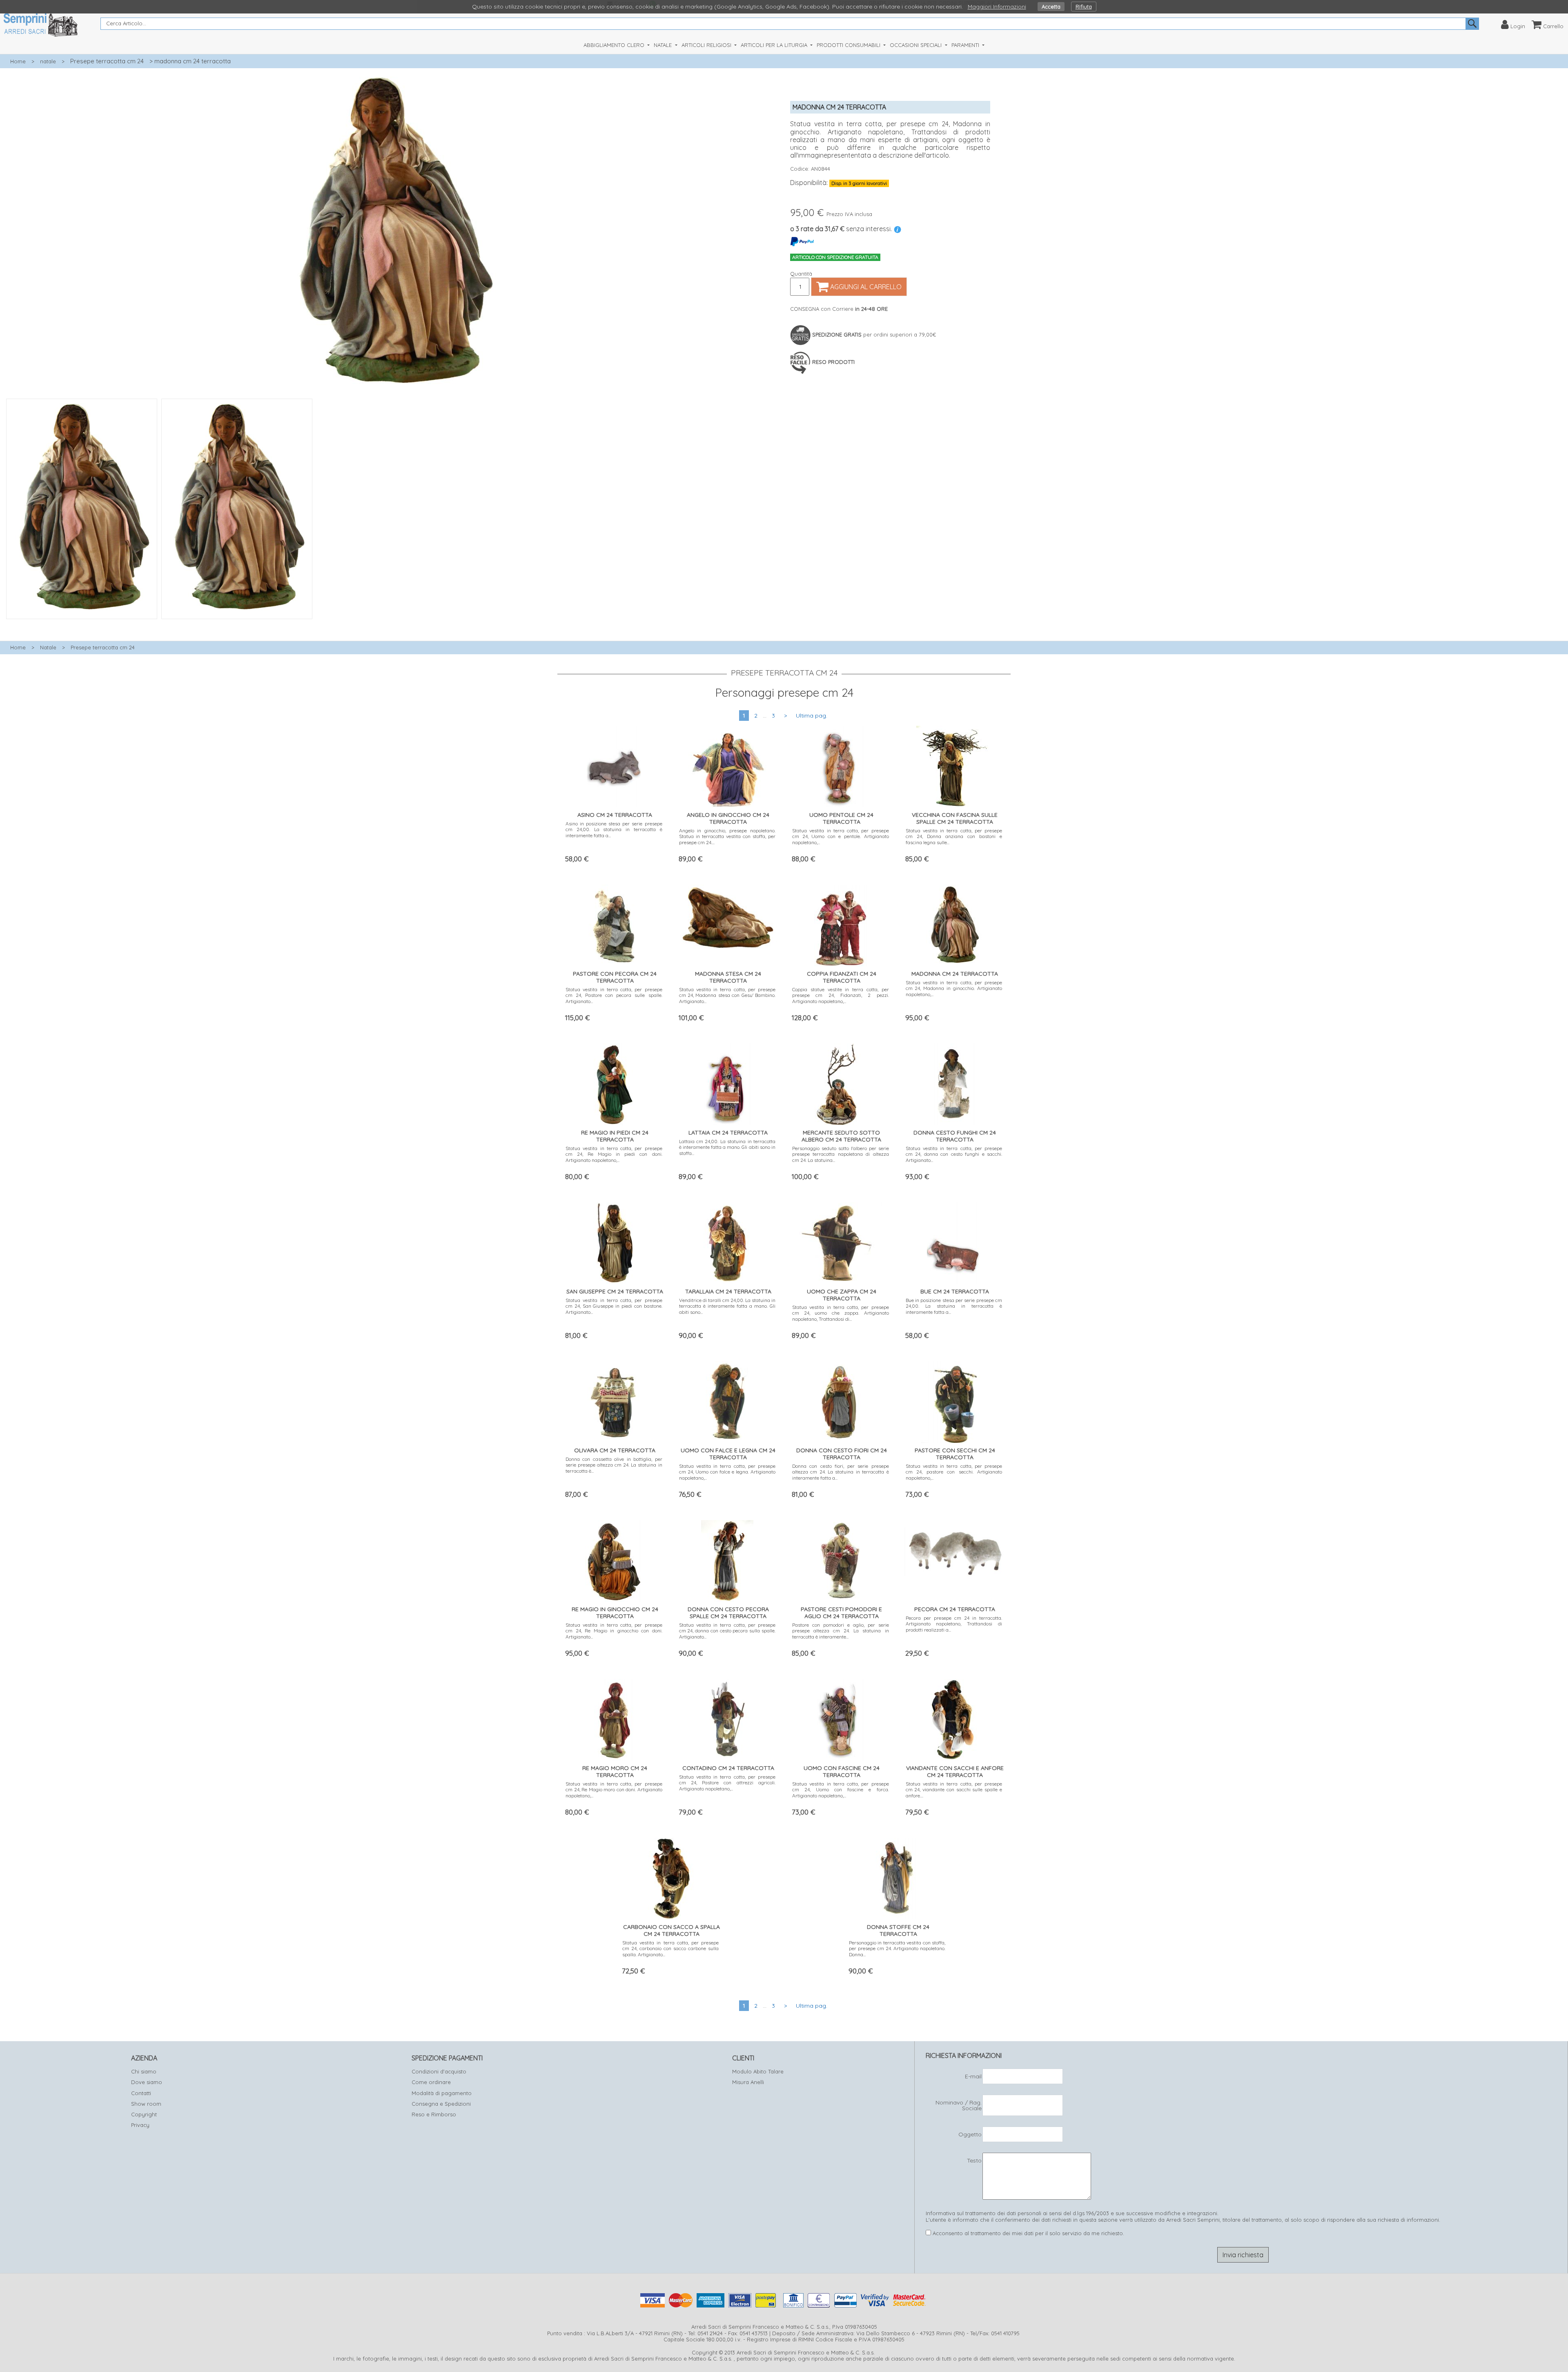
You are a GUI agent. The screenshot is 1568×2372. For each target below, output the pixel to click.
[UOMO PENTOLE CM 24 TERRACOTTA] (841, 765)
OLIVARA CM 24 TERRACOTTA (615, 1450)
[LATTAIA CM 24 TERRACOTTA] (727, 1082)
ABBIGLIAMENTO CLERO (615, 45)
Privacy (140, 2125)
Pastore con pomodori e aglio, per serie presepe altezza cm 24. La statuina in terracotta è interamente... (841, 1631)
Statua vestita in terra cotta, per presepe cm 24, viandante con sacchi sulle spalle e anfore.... (954, 1790)
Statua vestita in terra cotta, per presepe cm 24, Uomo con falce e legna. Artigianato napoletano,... (727, 1472)
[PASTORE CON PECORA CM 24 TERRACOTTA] (614, 924)
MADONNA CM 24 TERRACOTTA (955, 974)
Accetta (1051, 7)
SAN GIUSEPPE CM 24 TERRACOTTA (615, 1291)
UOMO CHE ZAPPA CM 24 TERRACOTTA (842, 1295)
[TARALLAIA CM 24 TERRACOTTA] (727, 1241)
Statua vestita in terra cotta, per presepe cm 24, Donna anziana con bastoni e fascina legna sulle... (954, 836)
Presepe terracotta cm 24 (107, 61)
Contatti (141, 2093)
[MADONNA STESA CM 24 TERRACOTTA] (727, 916)
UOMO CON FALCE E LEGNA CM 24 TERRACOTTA (728, 1454)
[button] (392, 624)
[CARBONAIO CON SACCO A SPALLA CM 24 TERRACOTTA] (671, 1877)
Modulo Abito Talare (758, 2071)
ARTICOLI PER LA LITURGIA (775, 45)
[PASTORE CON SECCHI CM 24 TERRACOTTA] (954, 1400)
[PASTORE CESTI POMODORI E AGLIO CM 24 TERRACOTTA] (841, 1559)
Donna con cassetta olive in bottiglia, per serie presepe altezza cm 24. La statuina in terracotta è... (614, 1465)
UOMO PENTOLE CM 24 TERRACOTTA (841, 818)
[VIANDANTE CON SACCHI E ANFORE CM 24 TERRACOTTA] (954, 1718)
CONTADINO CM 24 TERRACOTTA (728, 1768)
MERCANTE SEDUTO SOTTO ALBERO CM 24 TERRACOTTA (841, 1136)
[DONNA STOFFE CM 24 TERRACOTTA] (897, 1877)
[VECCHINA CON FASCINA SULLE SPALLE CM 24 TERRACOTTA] (954, 765)
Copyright (144, 2114)
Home (18, 61)
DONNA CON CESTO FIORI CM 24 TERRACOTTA (842, 1454)
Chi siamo (144, 2071)
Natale (48, 647)
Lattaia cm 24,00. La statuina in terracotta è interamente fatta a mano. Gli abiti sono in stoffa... (727, 1147)
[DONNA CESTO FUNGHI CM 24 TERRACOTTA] (954, 1082)
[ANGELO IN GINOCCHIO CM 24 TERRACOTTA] (727, 765)
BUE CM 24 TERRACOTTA (955, 1291)
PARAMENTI (966, 45)
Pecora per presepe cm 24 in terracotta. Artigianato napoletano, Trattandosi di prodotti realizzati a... (954, 1624)
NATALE (664, 45)
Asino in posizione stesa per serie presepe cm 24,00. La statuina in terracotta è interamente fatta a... (614, 829)
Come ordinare (431, 2082)
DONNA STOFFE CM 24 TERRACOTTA (898, 1930)
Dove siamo (147, 2082)
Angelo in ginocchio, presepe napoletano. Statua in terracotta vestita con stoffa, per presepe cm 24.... (727, 836)
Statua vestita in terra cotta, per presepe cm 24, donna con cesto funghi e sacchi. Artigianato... (954, 1154)
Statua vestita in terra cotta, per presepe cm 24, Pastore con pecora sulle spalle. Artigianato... (614, 995)
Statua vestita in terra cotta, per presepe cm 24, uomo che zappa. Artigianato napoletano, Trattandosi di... (841, 1313)
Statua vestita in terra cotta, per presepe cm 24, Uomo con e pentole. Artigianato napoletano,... (841, 836)
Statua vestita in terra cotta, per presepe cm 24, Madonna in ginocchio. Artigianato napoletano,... (954, 988)
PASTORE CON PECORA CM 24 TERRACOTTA (615, 977)
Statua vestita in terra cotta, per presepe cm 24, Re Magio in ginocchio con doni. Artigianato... (614, 1631)
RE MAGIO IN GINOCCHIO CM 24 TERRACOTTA (615, 1613)
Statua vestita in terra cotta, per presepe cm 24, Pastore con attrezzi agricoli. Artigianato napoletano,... (727, 1783)
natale (48, 61)
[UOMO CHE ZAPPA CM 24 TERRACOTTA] (841, 1241)
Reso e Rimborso (434, 2114)
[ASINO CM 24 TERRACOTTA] (614, 765)
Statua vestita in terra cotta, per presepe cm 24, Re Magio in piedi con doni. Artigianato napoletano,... (614, 1154)
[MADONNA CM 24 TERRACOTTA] (954, 924)
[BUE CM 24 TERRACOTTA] (954, 1241)
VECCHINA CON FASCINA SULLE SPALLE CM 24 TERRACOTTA (955, 818)
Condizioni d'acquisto (439, 2071)
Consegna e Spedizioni (441, 2104)
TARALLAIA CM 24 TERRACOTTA (728, 1291)
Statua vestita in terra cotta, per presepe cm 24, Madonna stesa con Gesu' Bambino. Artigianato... (727, 995)
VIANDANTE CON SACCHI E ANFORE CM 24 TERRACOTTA (955, 1771)
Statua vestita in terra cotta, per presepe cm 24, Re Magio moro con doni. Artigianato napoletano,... (614, 1790)
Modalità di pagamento (442, 2093)
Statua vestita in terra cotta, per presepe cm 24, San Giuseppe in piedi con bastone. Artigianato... (614, 1306)
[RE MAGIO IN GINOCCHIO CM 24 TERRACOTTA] (614, 1559)
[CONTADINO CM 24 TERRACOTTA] (727, 1718)
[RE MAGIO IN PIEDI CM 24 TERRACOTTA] (614, 1082)
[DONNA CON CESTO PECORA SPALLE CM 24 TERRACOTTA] (727, 1559)
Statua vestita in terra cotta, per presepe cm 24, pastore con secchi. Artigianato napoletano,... (954, 1472)
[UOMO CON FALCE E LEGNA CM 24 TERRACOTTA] (727, 1400)
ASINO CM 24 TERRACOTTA (615, 815)
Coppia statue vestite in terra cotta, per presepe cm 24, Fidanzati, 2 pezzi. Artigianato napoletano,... (841, 995)
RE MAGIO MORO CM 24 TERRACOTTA (615, 1771)
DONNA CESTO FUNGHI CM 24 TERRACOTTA (955, 1136)
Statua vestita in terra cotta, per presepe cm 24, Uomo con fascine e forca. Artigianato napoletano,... (841, 1790)
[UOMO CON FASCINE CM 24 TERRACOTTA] (841, 1718)
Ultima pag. (812, 716)
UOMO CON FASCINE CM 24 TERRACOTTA (842, 1771)
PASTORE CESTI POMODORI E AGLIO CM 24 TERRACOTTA (841, 1613)
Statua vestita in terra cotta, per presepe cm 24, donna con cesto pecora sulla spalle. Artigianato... (727, 1631)
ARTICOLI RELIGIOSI (707, 45)
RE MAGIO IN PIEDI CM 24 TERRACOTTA (615, 1136)
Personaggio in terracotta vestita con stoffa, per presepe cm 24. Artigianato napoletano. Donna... (897, 1948)
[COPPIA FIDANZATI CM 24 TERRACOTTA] (841, 924)
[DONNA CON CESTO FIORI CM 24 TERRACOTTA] (841, 1400)
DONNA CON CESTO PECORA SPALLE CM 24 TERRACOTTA (728, 1613)
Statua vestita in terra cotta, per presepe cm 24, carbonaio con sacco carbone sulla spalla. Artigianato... (671, 1948)
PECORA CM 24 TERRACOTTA (955, 1609)
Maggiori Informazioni (997, 7)
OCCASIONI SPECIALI (917, 45)
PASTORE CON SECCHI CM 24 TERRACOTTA (955, 1454)
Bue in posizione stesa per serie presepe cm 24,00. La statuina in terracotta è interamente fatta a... (954, 1306)
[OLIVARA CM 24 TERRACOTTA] (614, 1400)
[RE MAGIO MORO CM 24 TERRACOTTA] (614, 1718)
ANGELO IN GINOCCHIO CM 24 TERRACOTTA (728, 818)
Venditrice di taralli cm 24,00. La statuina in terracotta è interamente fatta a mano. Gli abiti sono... (727, 1306)
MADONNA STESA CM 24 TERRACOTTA (728, 977)
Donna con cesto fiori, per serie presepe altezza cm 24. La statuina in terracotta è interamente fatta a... (841, 1472)
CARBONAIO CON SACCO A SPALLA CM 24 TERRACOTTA (672, 1930)
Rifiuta (1084, 7)
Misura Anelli (748, 2082)
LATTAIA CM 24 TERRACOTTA (728, 1132)
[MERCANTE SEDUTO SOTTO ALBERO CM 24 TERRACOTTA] (841, 1082)
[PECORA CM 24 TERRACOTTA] (954, 1548)
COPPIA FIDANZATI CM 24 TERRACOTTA (842, 977)
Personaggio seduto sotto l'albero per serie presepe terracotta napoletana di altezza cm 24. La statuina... (841, 1154)
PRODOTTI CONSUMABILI (849, 45)
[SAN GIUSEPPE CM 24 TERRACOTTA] (614, 1241)
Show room (146, 2104)
